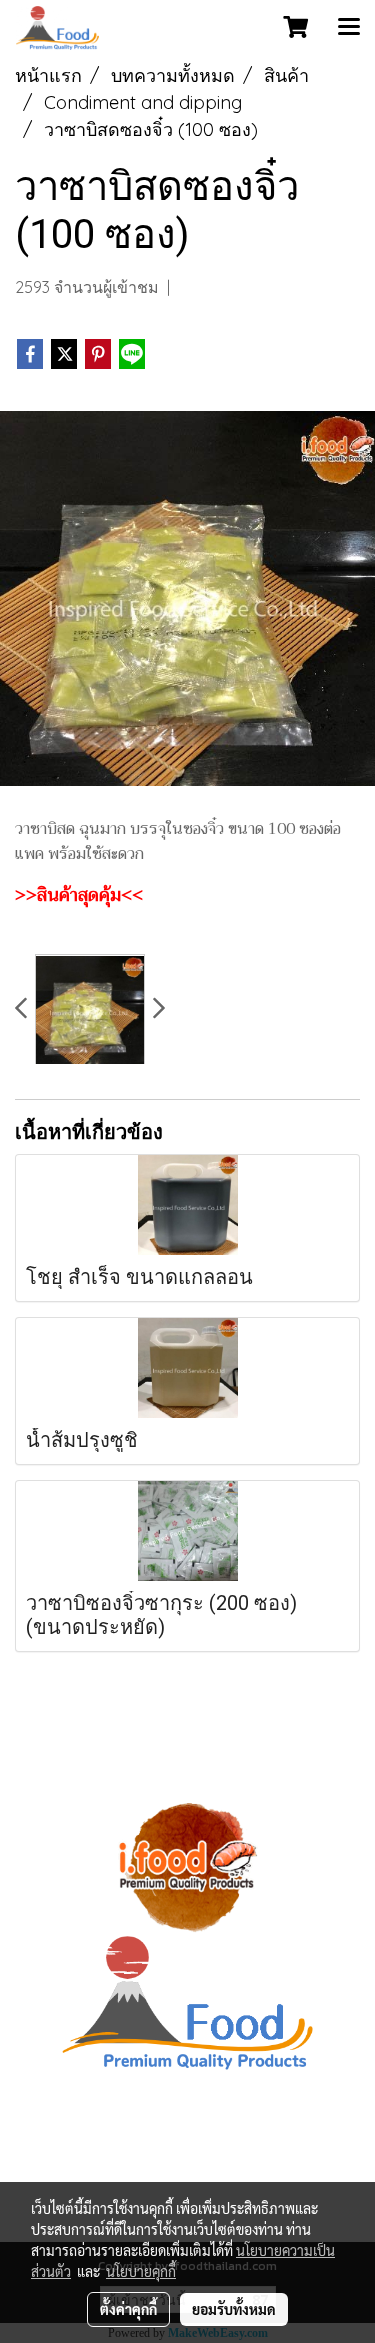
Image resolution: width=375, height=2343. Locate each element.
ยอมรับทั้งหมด (234, 2309)
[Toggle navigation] (349, 28)
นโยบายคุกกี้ (141, 2271)
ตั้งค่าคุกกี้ (128, 2309)
